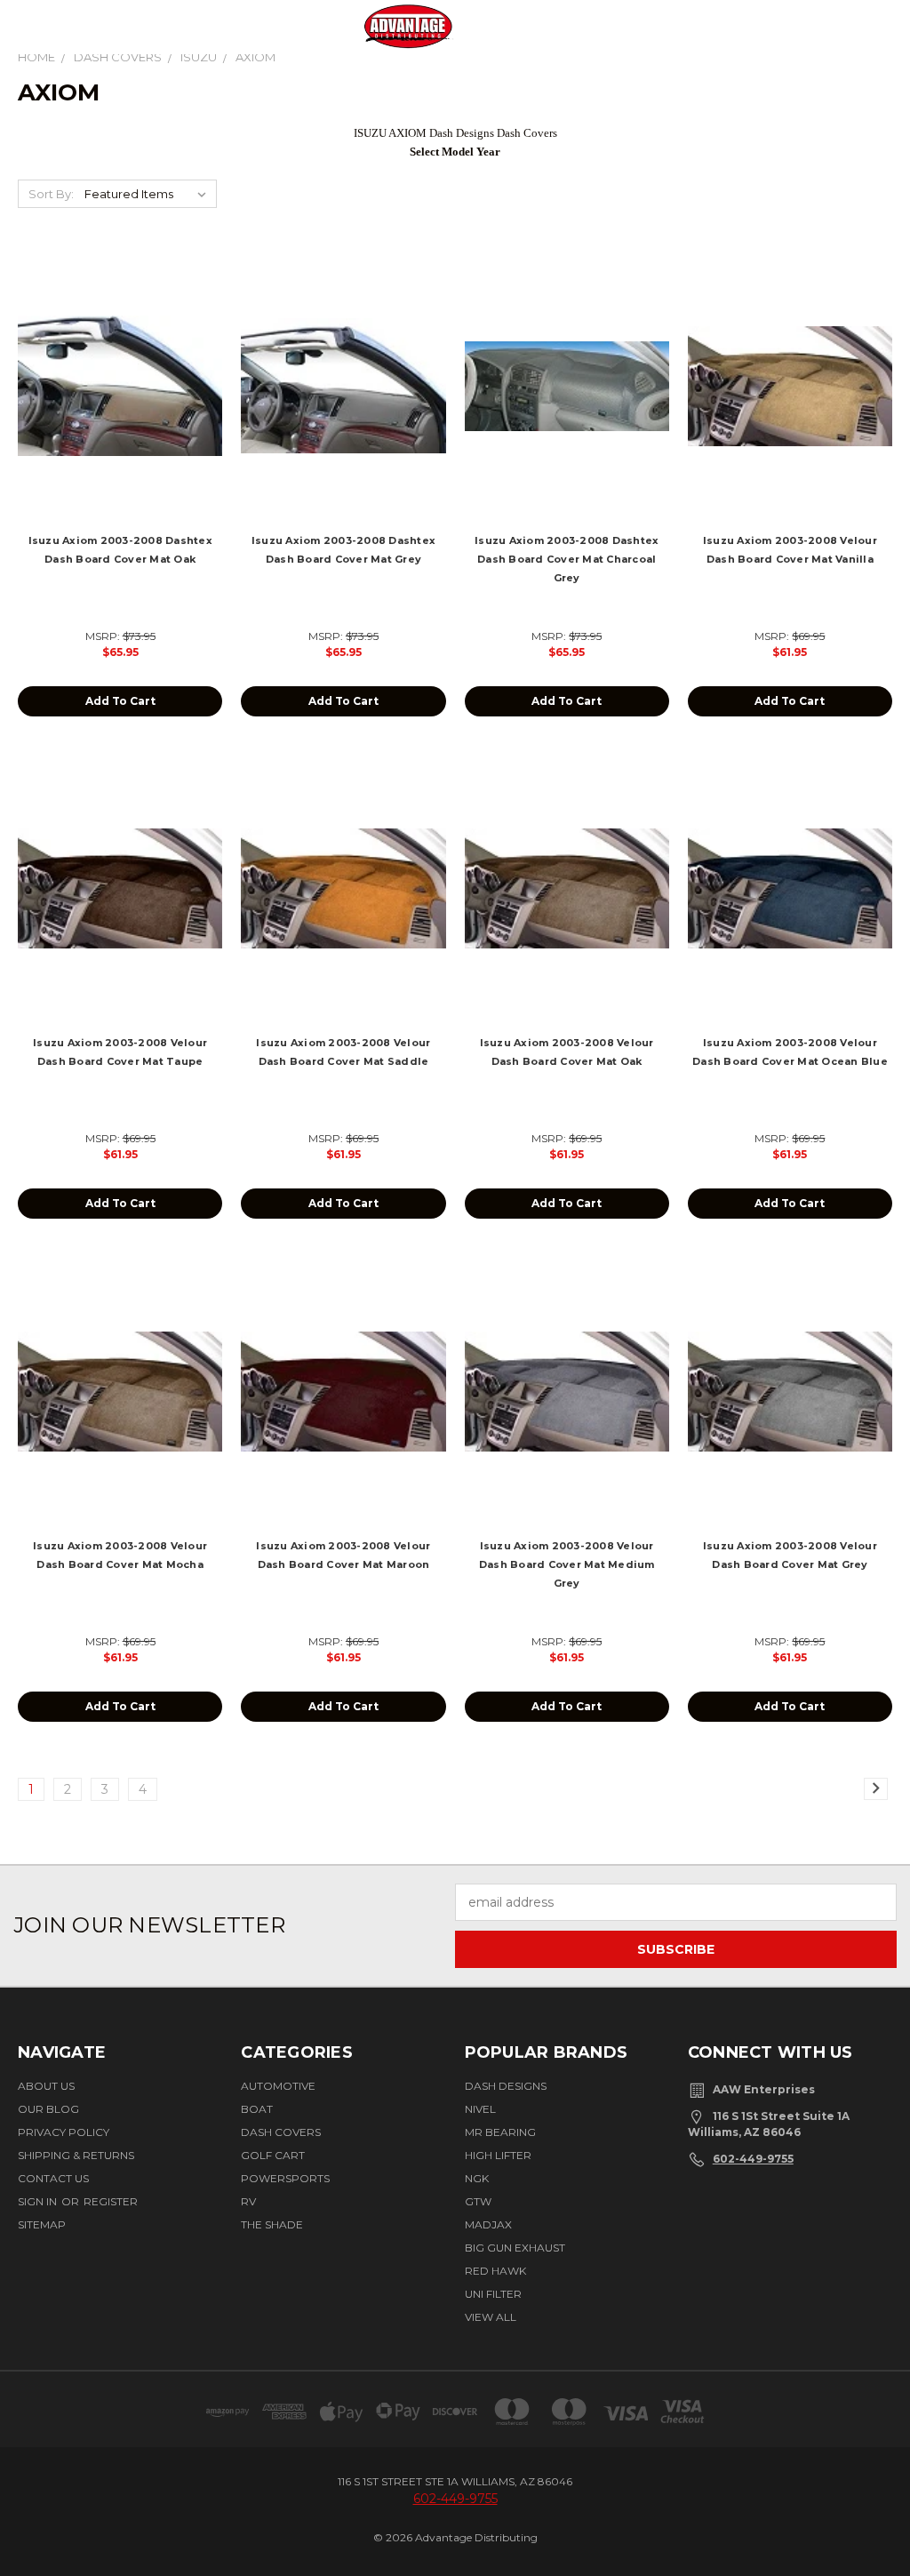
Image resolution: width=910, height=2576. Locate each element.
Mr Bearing (500, 2132)
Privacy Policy (64, 2132)
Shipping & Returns (76, 2155)
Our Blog (48, 2109)
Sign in (39, 2201)
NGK (477, 2178)
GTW (478, 2201)
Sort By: (51, 194)
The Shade (272, 2224)
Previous (877, 2508)
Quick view (120, 366)
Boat (257, 2109)
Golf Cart (273, 2155)
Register (111, 2201)
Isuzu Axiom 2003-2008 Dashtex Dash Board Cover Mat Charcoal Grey (567, 559)
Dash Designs (506, 2086)
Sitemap (42, 2224)
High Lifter (498, 2155)
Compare (115, 400)
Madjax (488, 2224)
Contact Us (53, 2178)
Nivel (480, 2109)
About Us (46, 2086)
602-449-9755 (753, 2159)
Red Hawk (495, 2271)
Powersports (285, 2178)
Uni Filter (493, 2294)
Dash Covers (281, 2132)
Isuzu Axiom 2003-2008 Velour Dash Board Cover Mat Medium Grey (567, 1564)
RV (248, 2201)
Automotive (278, 2086)
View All (491, 2317)
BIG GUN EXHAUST (515, 2248)
